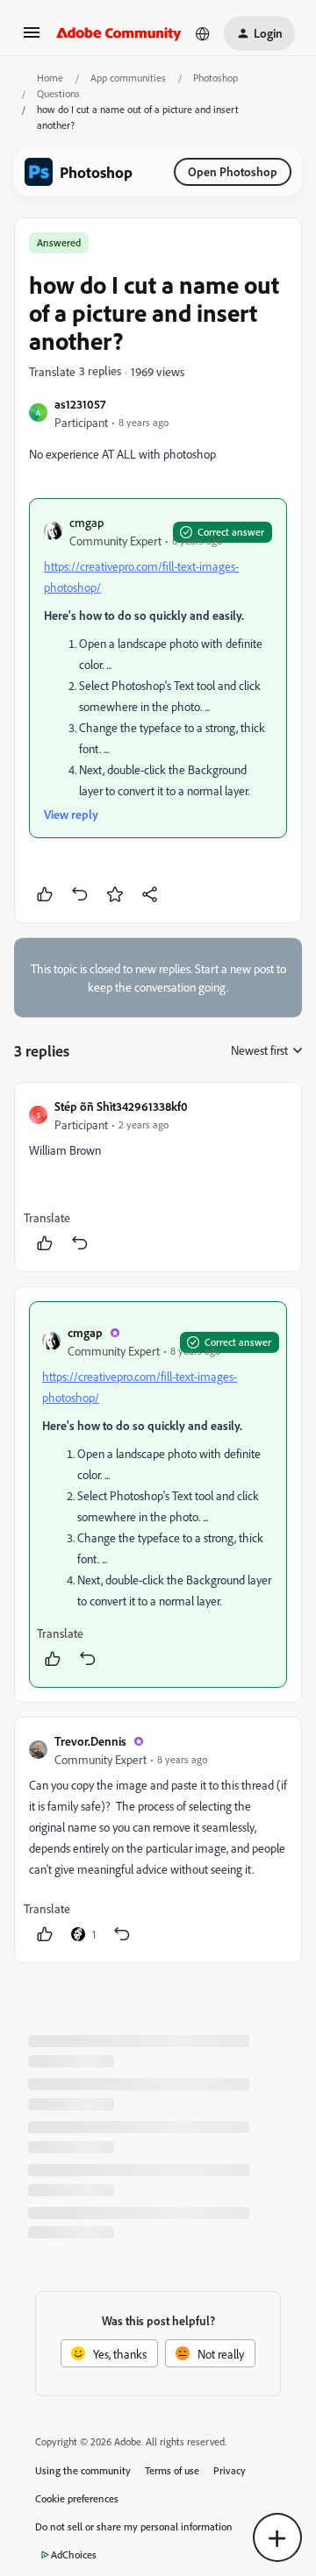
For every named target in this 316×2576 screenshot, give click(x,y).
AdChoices (74, 2555)
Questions (58, 93)
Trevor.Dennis (90, 1741)
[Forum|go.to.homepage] (119, 33)
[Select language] (203, 33)
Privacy (230, 2470)
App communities (128, 78)
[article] (158, 1177)
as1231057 (80, 404)
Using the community (83, 2470)
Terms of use (172, 2470)
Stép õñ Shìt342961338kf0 (121, 1106)
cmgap (86, 522)
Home (50, 78)
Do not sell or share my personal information (134, 2526)
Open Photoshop (233, 171)
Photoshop (215, 78)
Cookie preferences (77, 2498)
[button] (32, 38)
